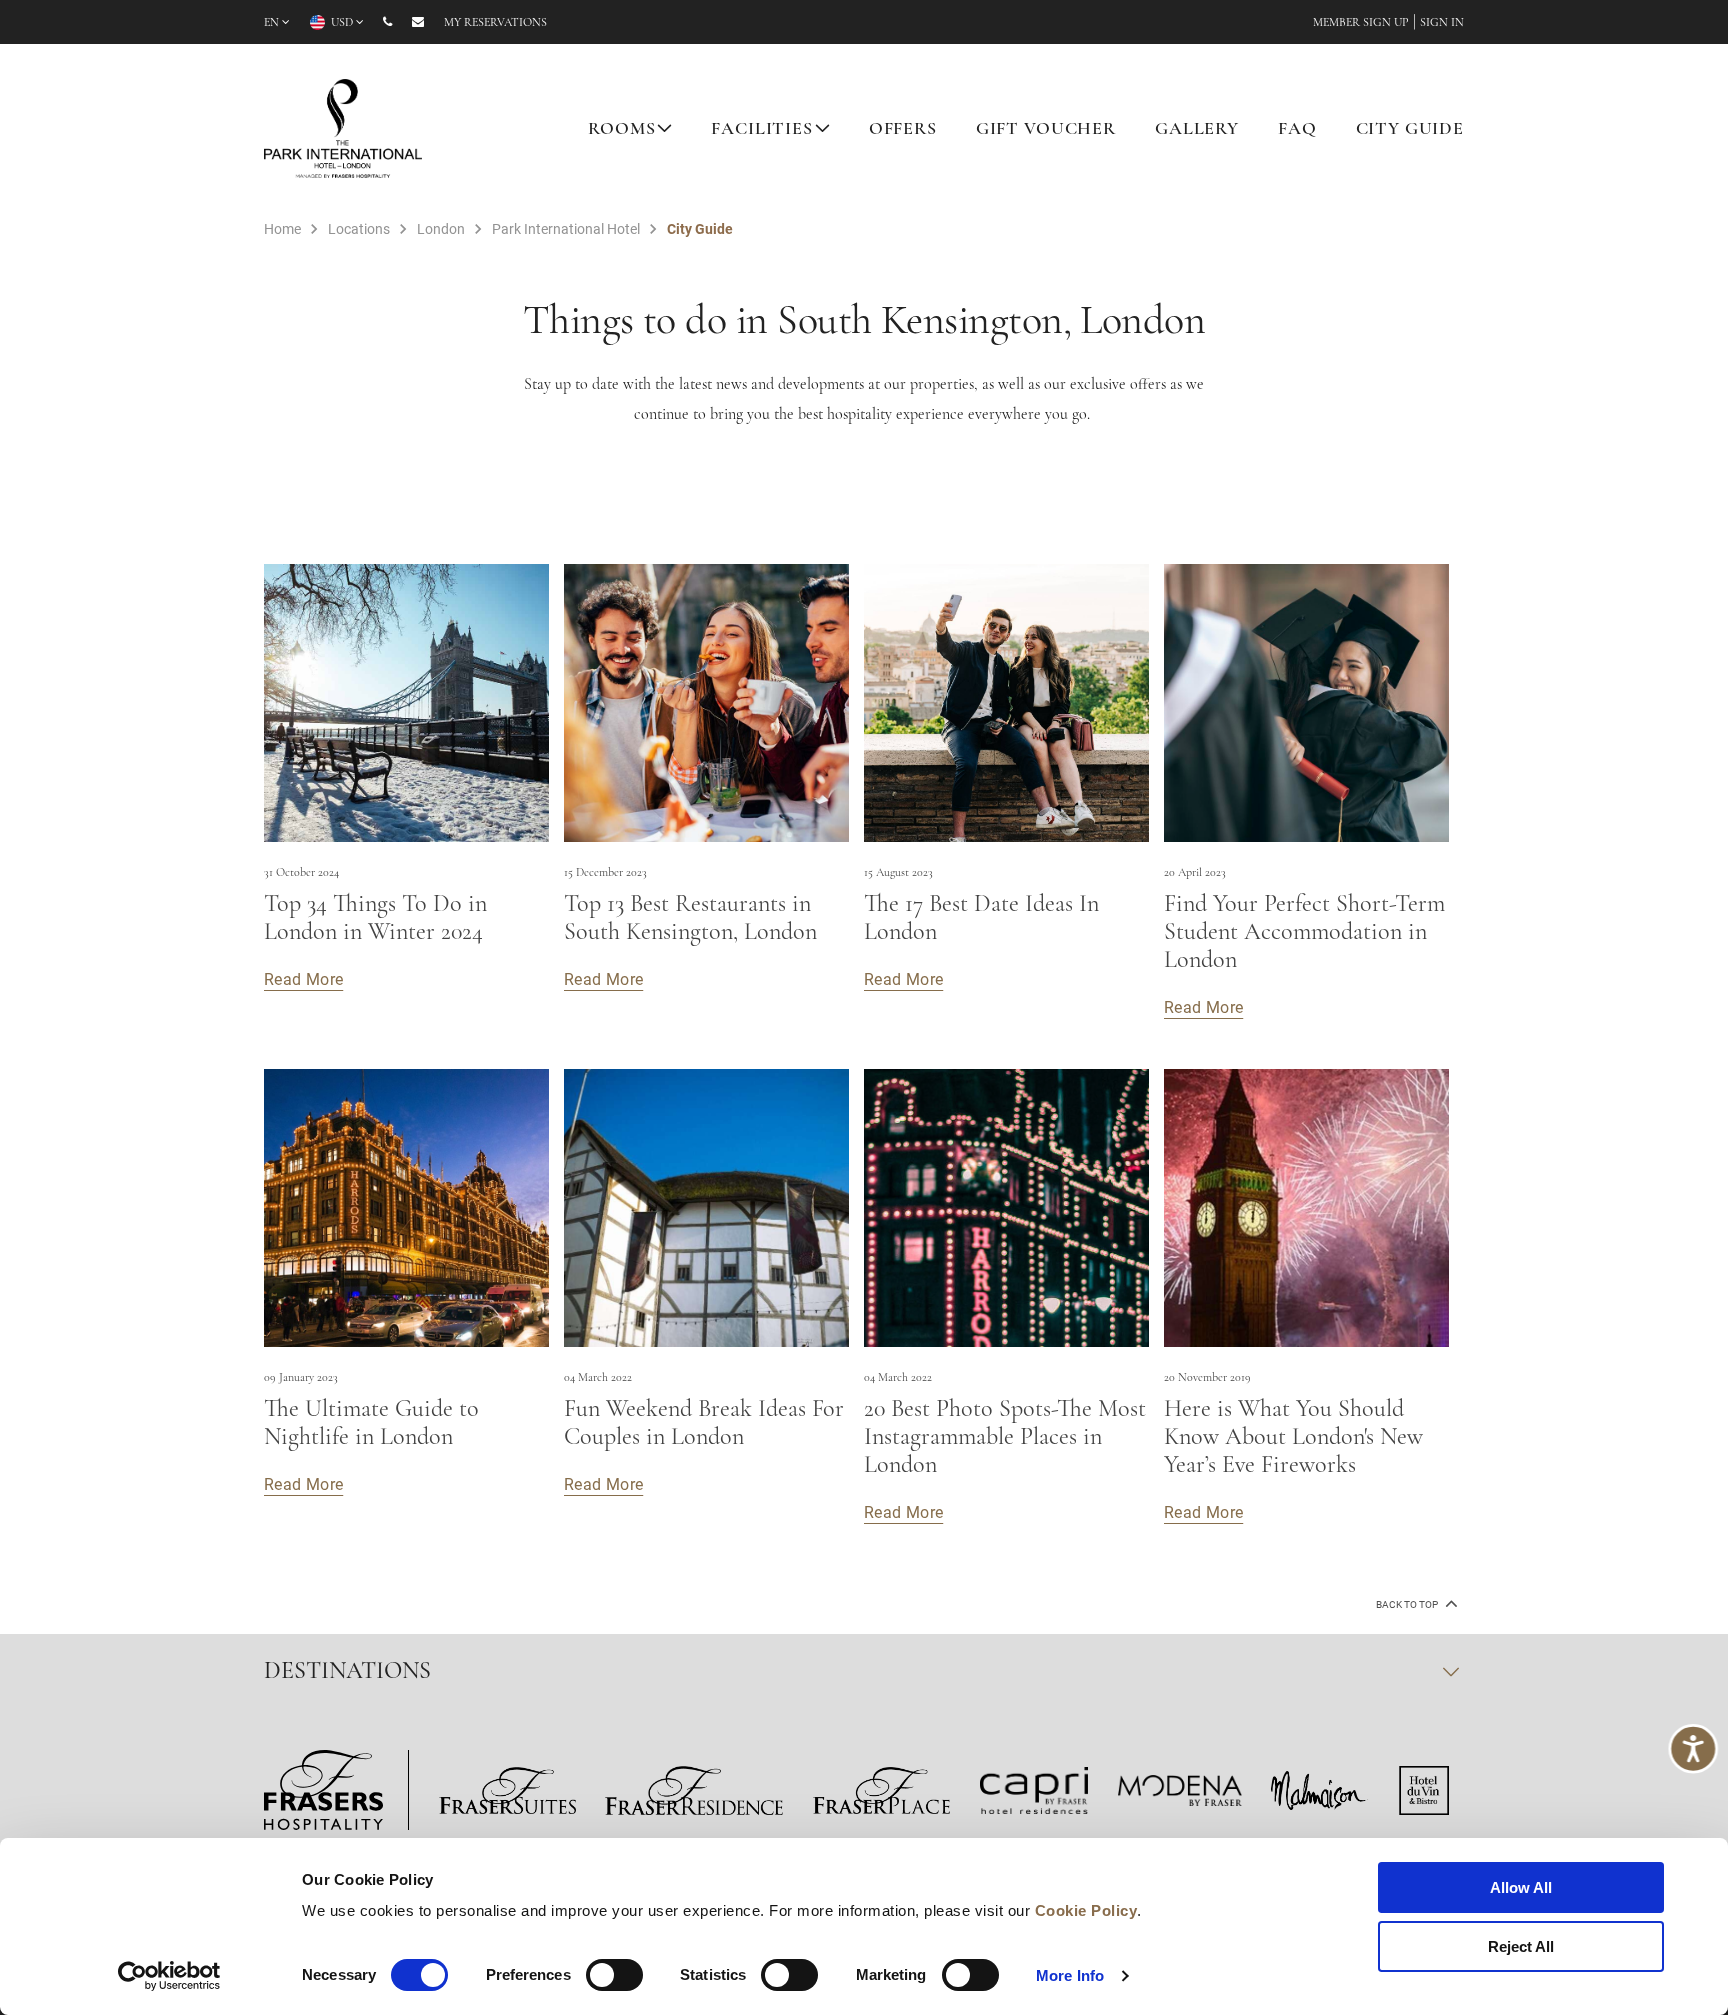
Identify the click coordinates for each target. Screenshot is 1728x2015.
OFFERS (903, 130)
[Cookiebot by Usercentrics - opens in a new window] (169, 1976)
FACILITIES (762, 130)
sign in (1442, 23)
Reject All (1521, 1946)
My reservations (495, 23)
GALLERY (1197, 130)
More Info (1070, 1975)
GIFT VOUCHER (1046, 130)
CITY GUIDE (1410, 130)
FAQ (1297, 130)
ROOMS (621, 130)
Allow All (1521, 1887)
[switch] (614, 1975)
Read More (303, 978)
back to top (1408, 1604)
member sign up (1361, 23)
